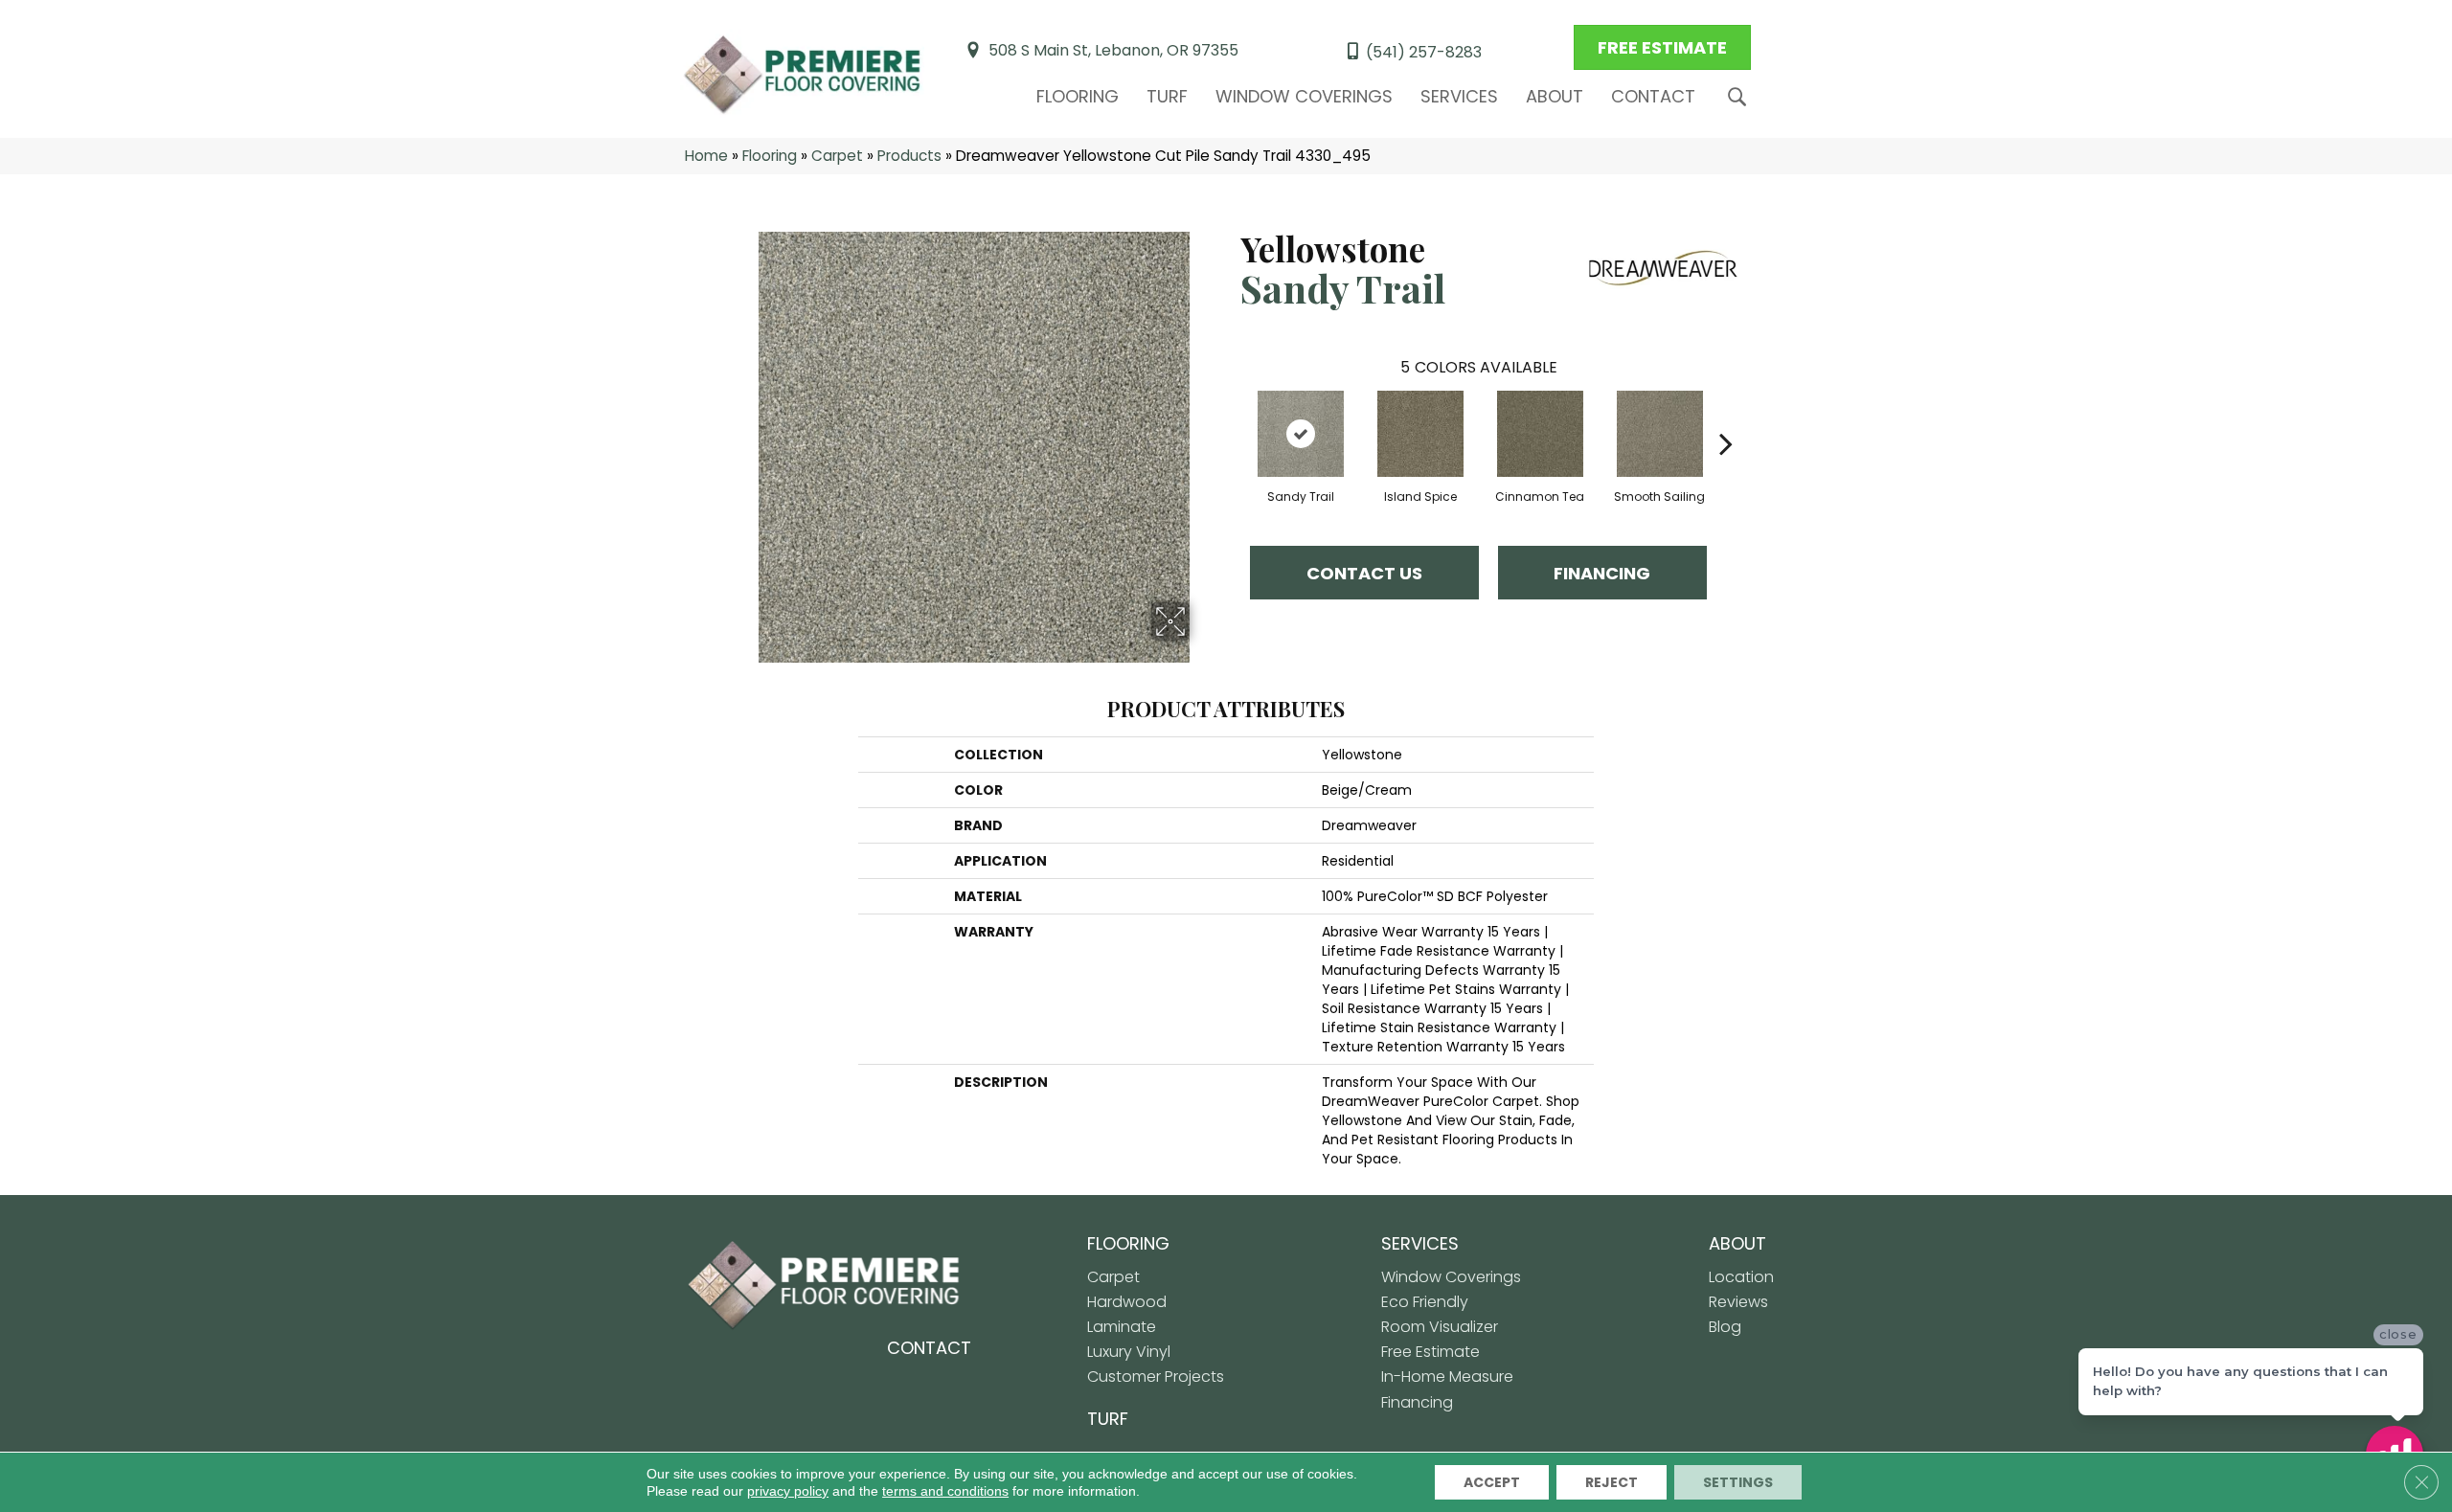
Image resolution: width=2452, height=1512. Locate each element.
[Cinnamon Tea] (1540, 434)
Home (706, 156)
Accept (1492, 1482)
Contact (1653, 96)
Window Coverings (1304, 96)
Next (1726, 415)
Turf (1167, 96)
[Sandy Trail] (1301, 434)
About (1555, 96)
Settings (1738, 1482)
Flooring (1078, 96)
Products (909, 156)
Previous (1231, 415)
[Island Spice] (1420, 434)
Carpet (837, 156)
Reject (1612, 1482)
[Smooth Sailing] (1660, 434)
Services (1459, 96)
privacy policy (788, 1491)
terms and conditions (945, 1491)
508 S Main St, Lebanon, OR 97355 (1113, 50)
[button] (1741, 97)
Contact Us (1364, 573)
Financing (1602, 573)
